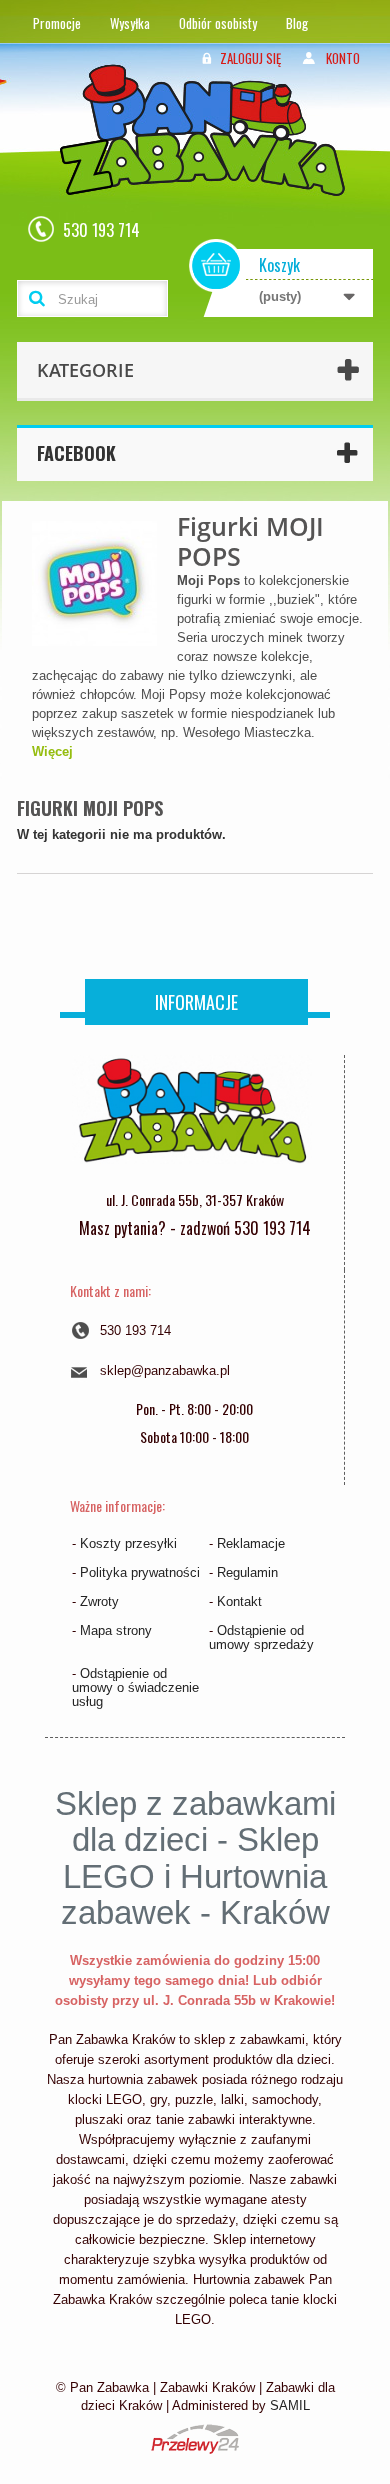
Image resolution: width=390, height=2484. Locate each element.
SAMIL (290, 2405)
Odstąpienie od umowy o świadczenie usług (135, 1687)
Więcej (52, 751)
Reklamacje (251, 1543)
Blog (297, 23)
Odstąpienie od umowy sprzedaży (261, 1637)
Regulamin (247, 1572)
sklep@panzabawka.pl (165, 1370)
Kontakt (239, 1601)
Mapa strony (116, 1630)
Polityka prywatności (140, 1572)
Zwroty (99, 1601)
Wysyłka (130, 23)
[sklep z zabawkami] (192, 1118)
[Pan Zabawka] (210, 156)
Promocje (57, 23)
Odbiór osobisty (218, 23)
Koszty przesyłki (128, 1543)
